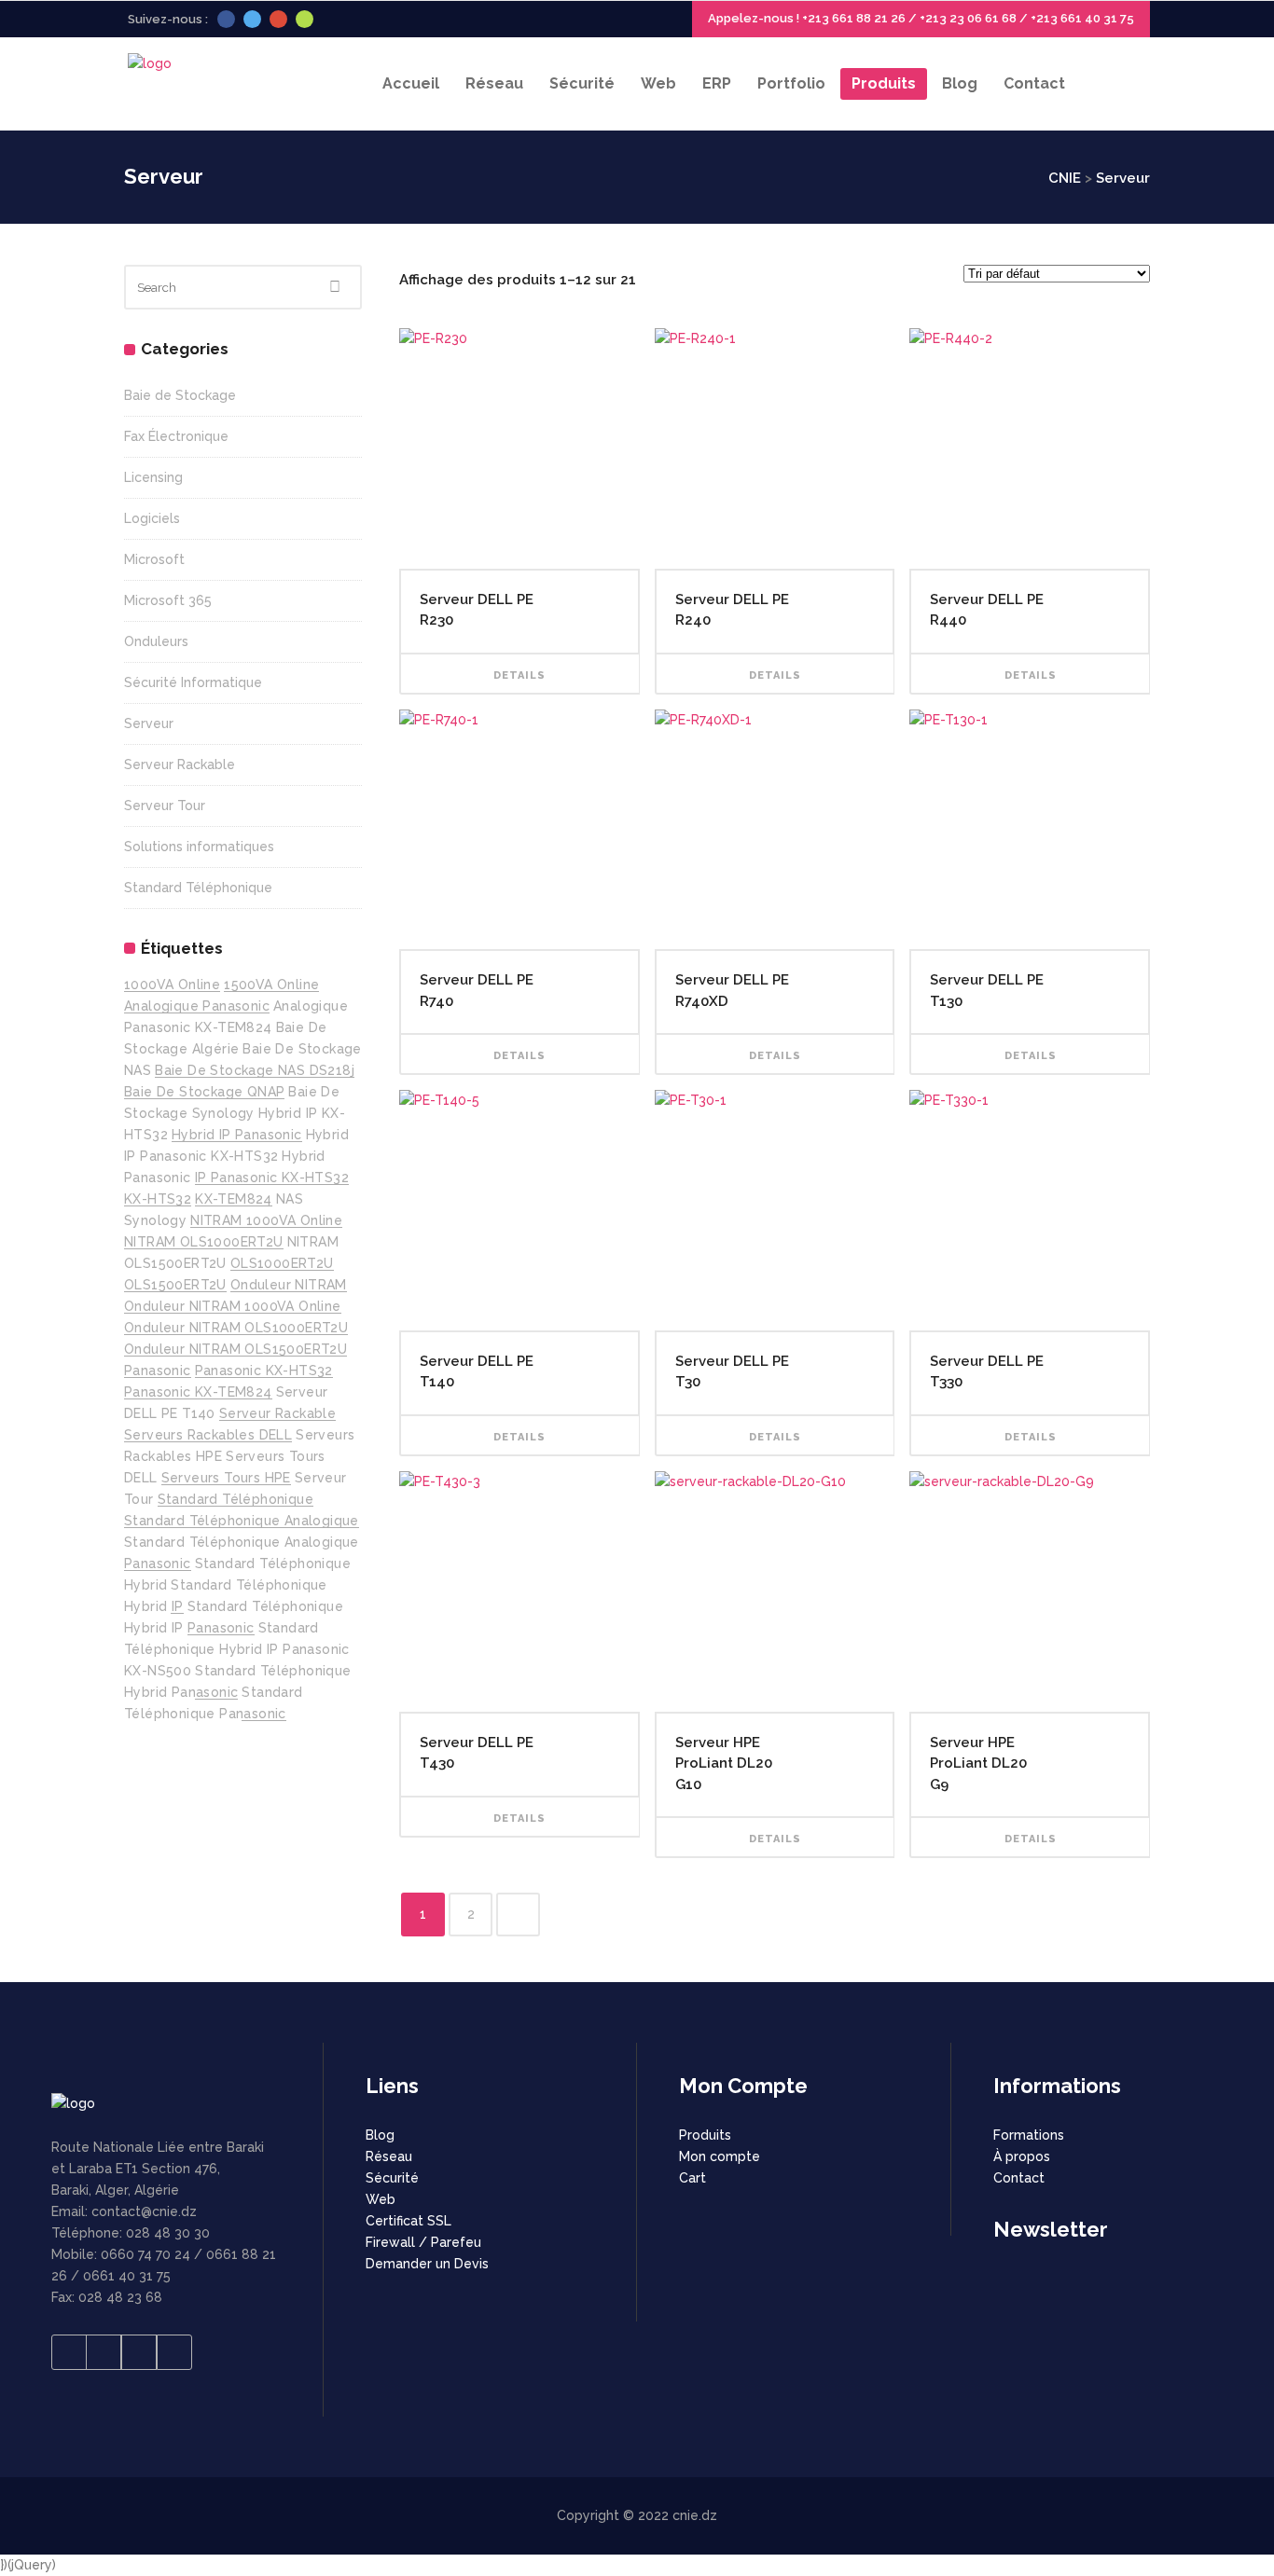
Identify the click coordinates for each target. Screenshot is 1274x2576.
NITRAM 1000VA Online (266, 1220)
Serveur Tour (165, 806)
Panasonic (158, 1371)
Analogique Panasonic (197, 1006)
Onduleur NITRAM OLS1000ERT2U (236, 1328)
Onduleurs (156, 641)
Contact (1019, 2178)
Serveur (149, 723)
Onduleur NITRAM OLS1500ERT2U (235, 1349)
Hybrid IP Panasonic (237, 1135)
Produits (705, 2135)
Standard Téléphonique (198, 888)
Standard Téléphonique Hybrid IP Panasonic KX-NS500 (237, 1649)
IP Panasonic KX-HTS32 (272, 1178)
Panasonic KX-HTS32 (264, 1371)
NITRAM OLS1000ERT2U (204, 1242)
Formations (1029, 2135)
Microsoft (154, 559)
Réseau (389, 2156)
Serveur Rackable (180, 765)
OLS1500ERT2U (175, 1285)
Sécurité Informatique (193, 682)
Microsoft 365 (168, 600)
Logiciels (152, 518)
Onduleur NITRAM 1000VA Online (233, 1306)
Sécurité (392, 2178)
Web (381, 2199)
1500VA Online (271, 985)
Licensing (153, 477)
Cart (692, 2178)
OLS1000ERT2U (282, 1263)
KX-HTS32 (158, 1199)
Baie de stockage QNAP (204, 1092)
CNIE (1065, 178)
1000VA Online (172, 985)
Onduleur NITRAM (289, 1285)
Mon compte (720, 2156)
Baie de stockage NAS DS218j (255, 1070)
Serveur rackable (277, 1413)
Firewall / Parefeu (423, 2242)
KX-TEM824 (234, 1199)
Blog (380, 2135)
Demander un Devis (427, 2264)
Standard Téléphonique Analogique (242, 1521)
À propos (1022, 2156)
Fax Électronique (176, 436)
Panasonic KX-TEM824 (198, 1392)
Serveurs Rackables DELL (208, 1435)
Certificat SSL (409, 2221)
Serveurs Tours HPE (226, 1478)
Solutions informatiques (199, 847)
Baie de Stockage (180, 395)
